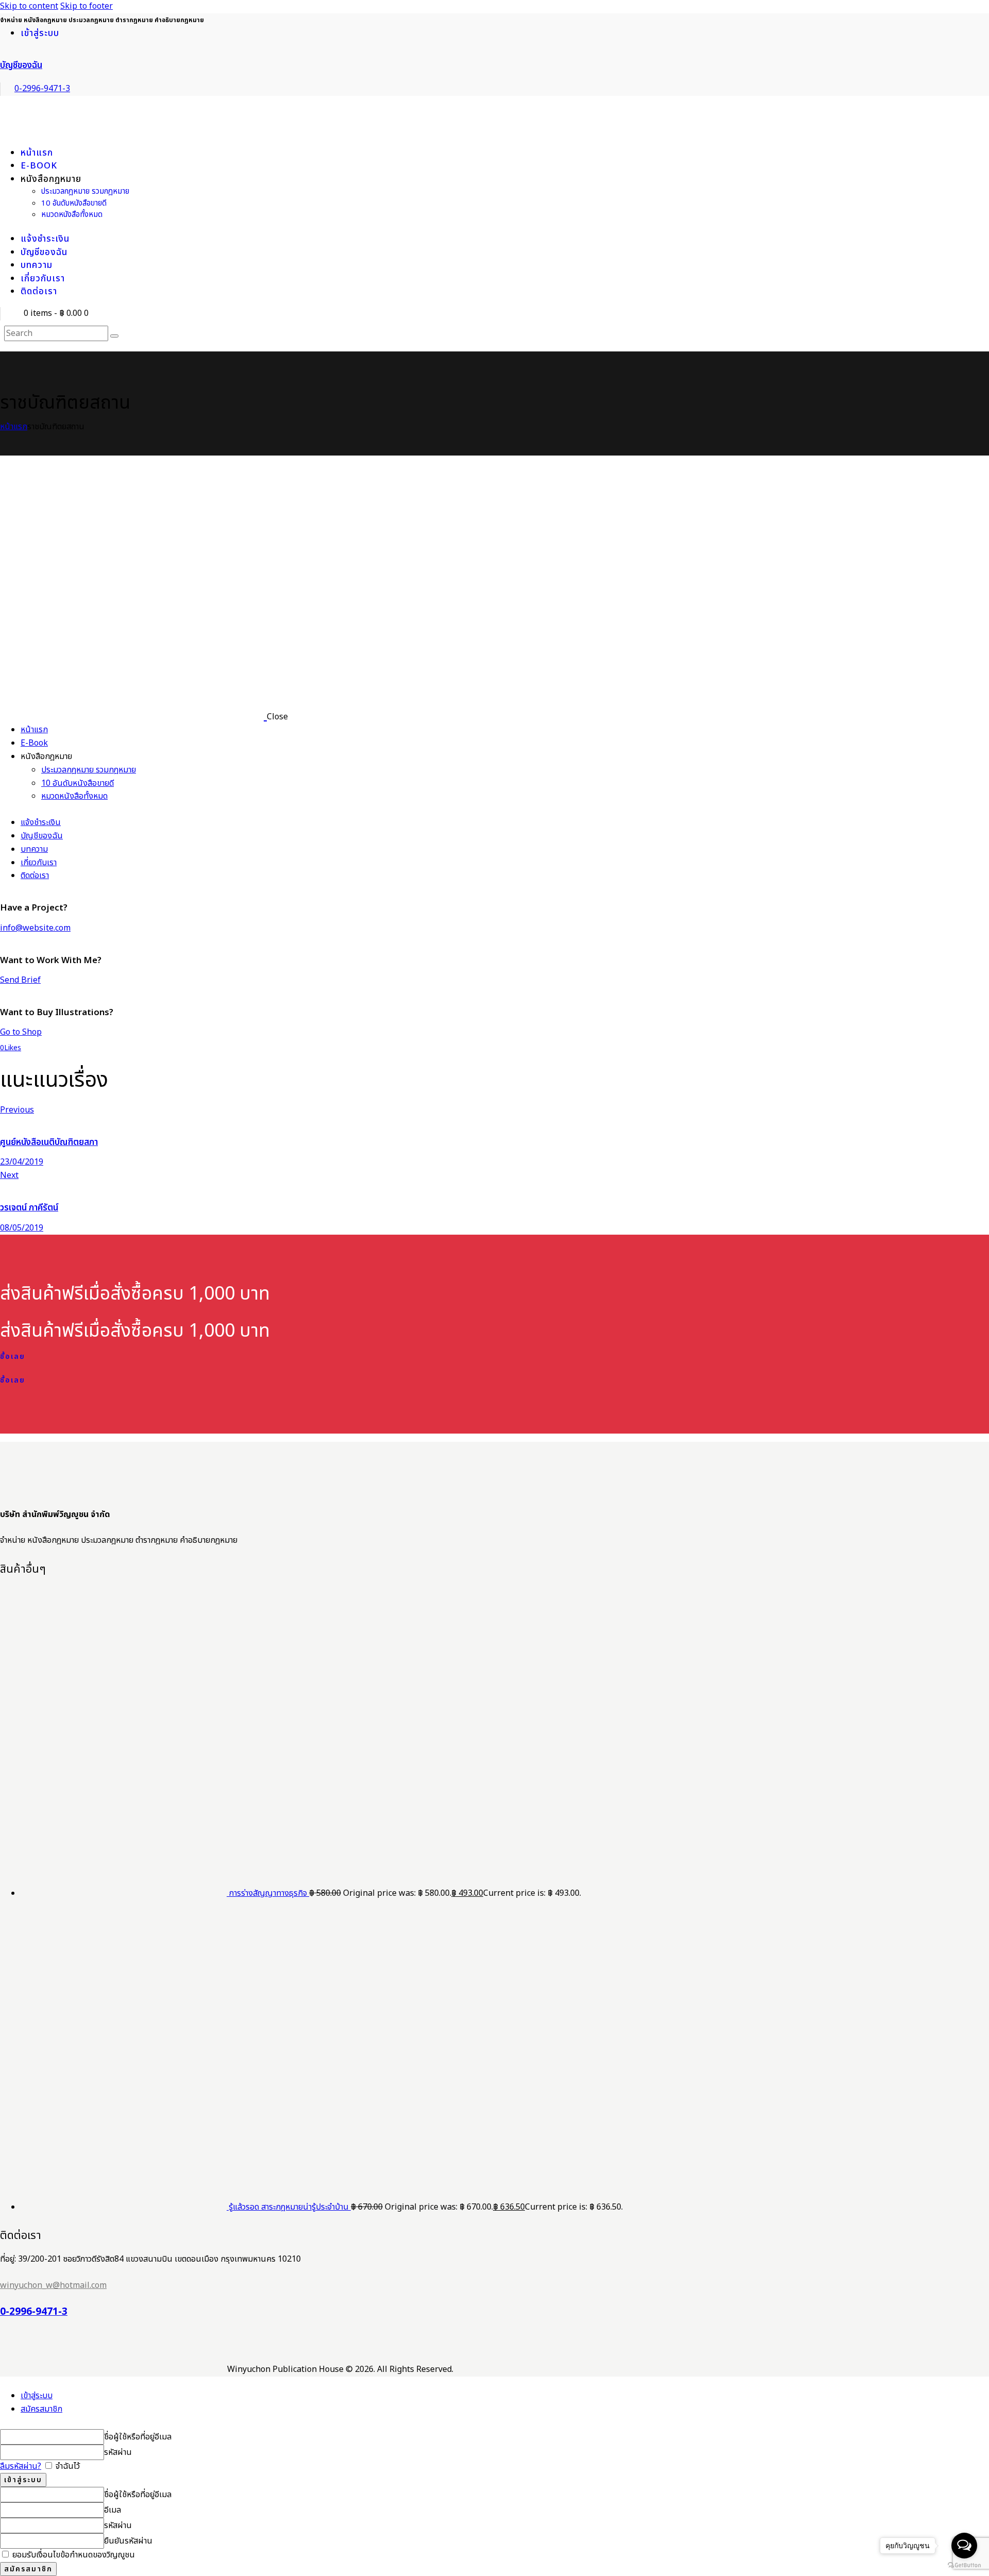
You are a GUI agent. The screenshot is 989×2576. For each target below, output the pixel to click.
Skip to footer (87, 6)
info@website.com (35, 928)
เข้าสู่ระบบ (37, 2396)
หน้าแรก (14, 427)
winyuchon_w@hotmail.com (53, 2285)
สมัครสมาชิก (41, 2409)
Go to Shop (21, 1032)
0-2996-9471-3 (34, 2312)
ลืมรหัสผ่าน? (21, 2466)
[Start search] (114, 336)
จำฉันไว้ (67, 2466)
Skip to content (29, 6)
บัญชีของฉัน (21, 65)
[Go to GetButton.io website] (964, 2565)
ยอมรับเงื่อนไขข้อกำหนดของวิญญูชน (73, 2555)
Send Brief (20, 980)
